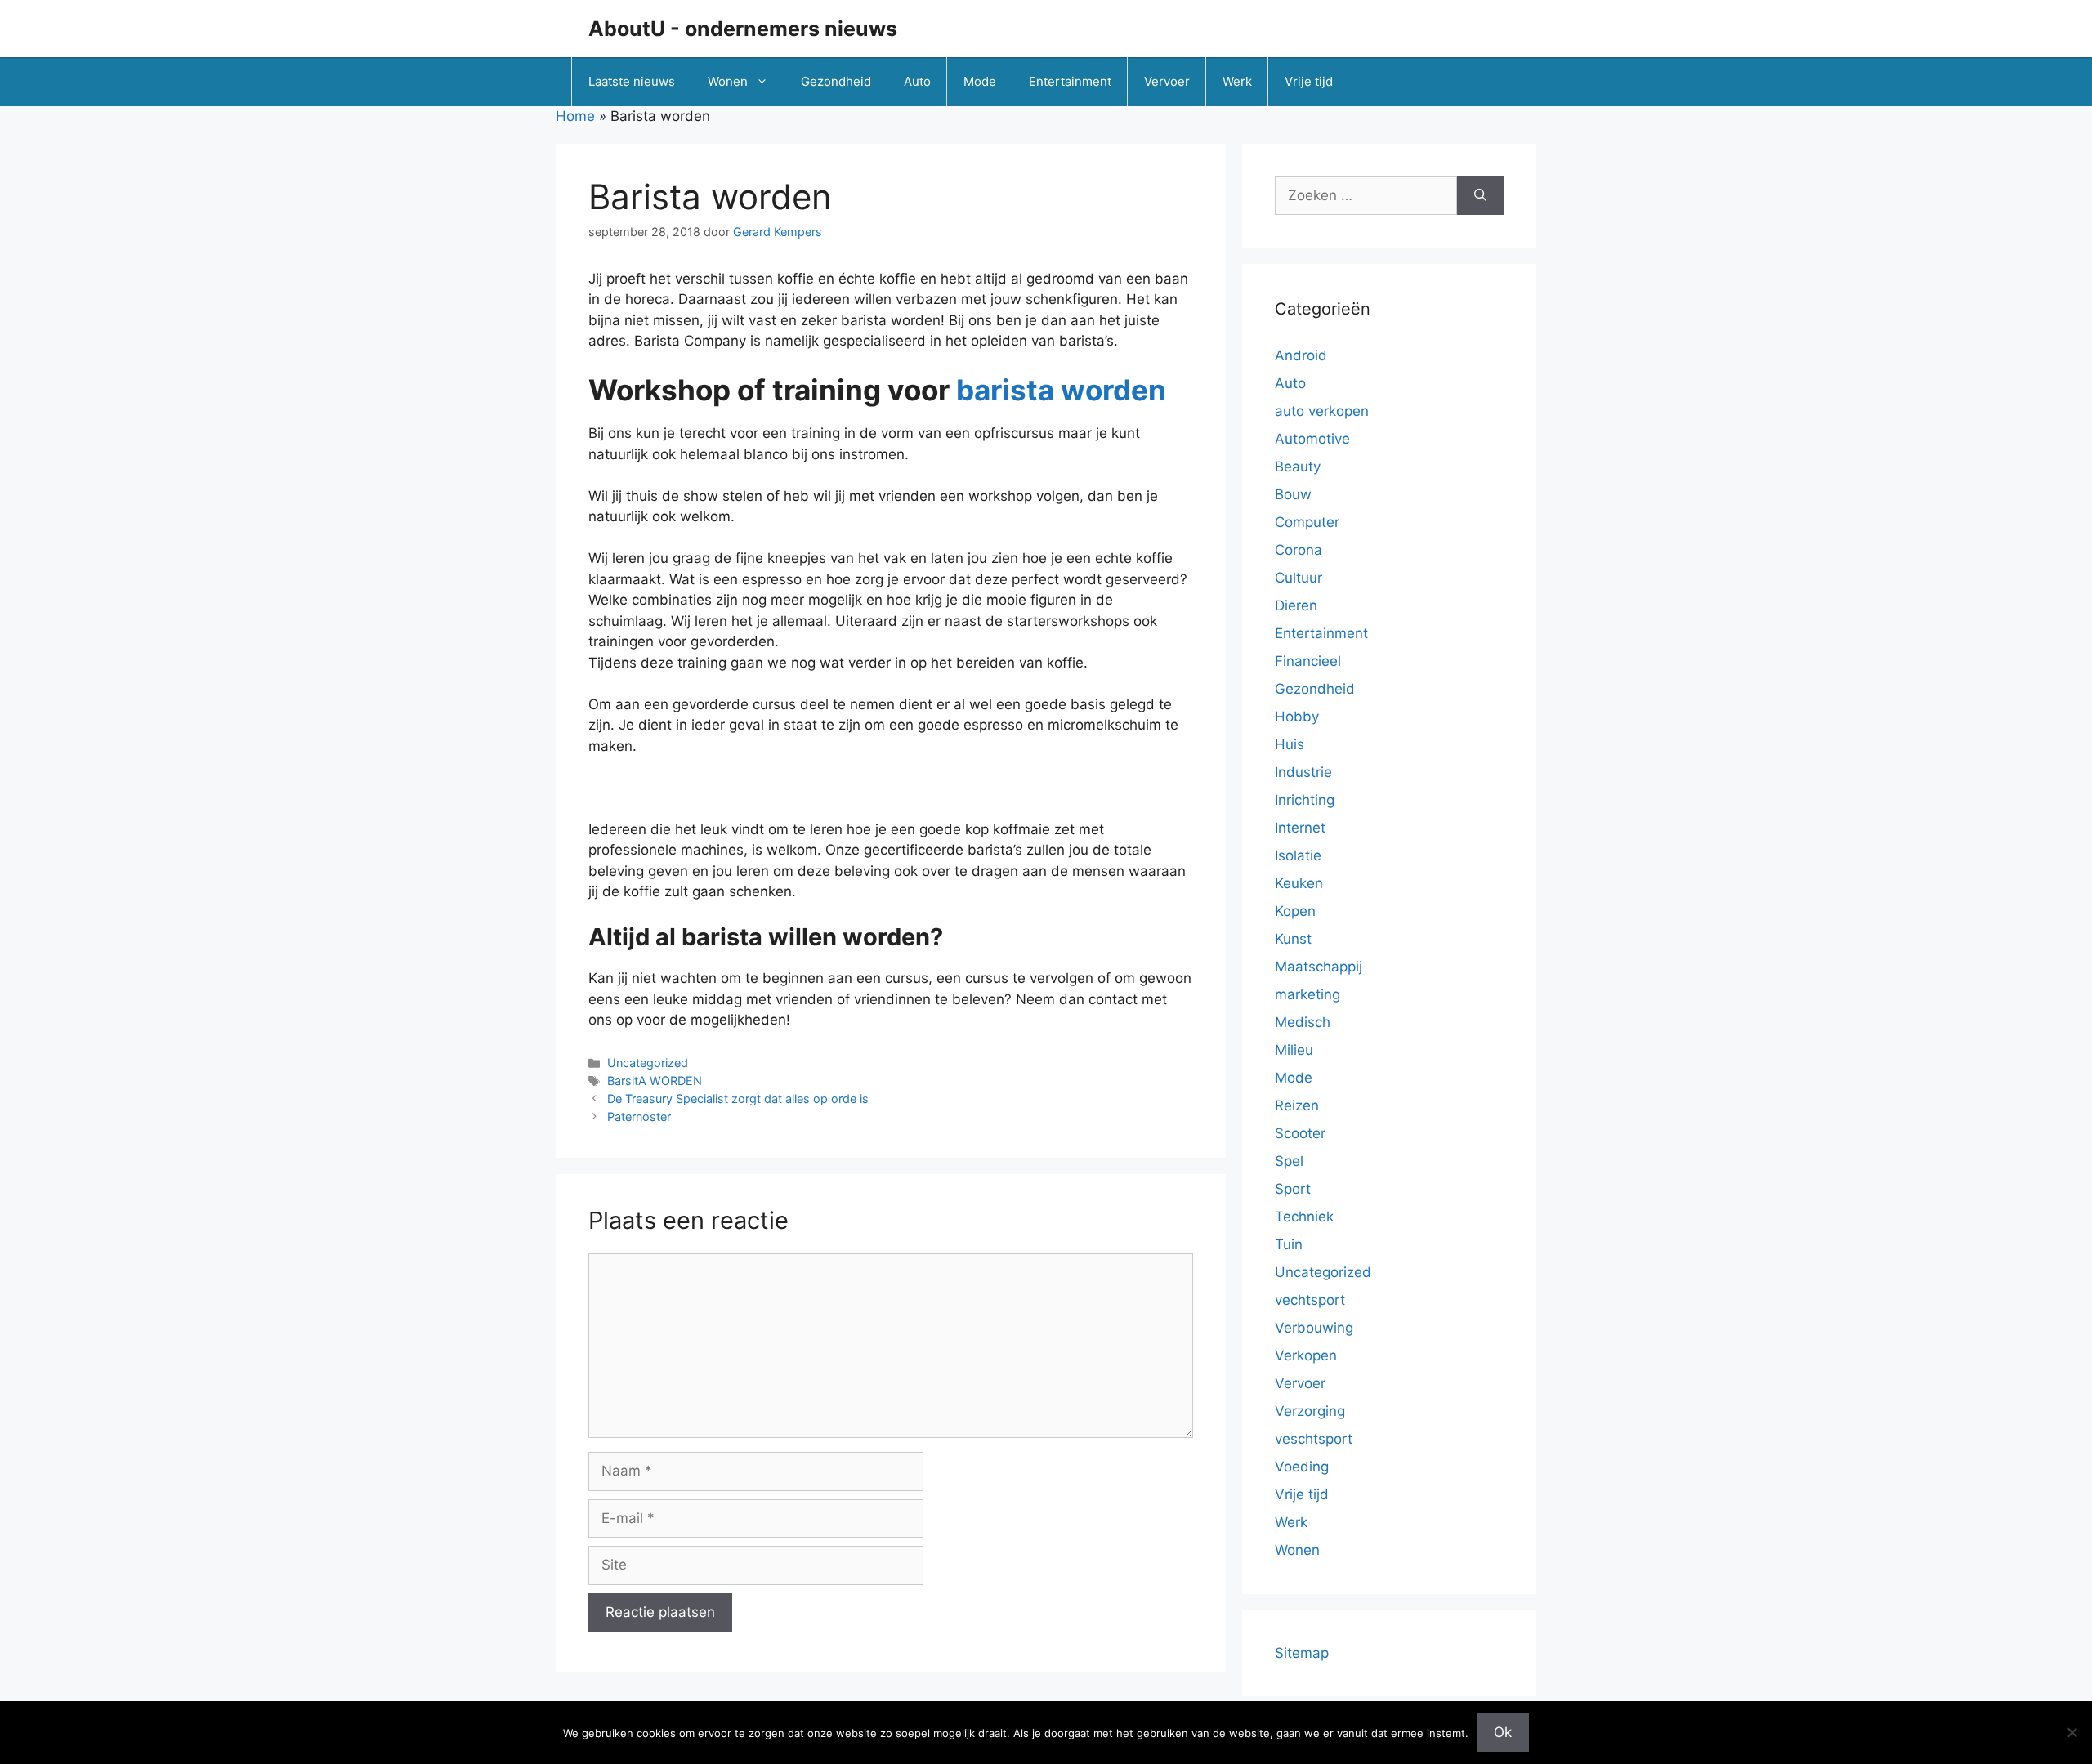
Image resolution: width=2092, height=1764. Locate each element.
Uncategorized (648, 1063)
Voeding (1302, 1467)
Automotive (1312, 439)
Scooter (1300, 1133)
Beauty (1298, 467)
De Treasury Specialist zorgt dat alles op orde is (738, 1099)
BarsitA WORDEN (655, 1081)
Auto (917, 81)
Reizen (1297, 1105)
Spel (1289, 1161)
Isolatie (1298, 855)
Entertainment (1070, 81)
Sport (1293, 1189)
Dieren (1296, 605)
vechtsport (1310, 1300)
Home (575, 116)
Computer (1307, 522)
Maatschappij (1319, 967)
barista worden (1061, 390)
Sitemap (1302, 1653)
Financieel (1308, 661)
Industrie (1303, 772)
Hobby (1297, 717)
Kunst (1293, 939)
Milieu (1294, 1050)
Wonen (728, 81)
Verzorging (1310, 1411)
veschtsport (1314, 1439)
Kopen (1295, 911)
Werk (1237, 81)
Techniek (1304, 1217)
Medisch (1303, 1022)
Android (1301, 355)
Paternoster (639, 1116)
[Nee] (2072, 1732)
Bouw (1293, 494)
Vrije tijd (1309, 81)
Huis (1290, 744)
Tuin (1289, 1244)
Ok (1503, 1732)
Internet (1300, 828)
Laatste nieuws (632, 81)
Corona (1299, 550)
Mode (980, 81)
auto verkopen (1322, 411)
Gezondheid (836, 81)
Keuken (1299, 883)
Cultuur (1299, 578)
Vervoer (1167, 81)
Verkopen (1306, 1355)
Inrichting (1305, 800)
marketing (1307, 994)
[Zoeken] (1480, 196)
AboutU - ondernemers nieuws (743, 29)
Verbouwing (1314, 1328)
